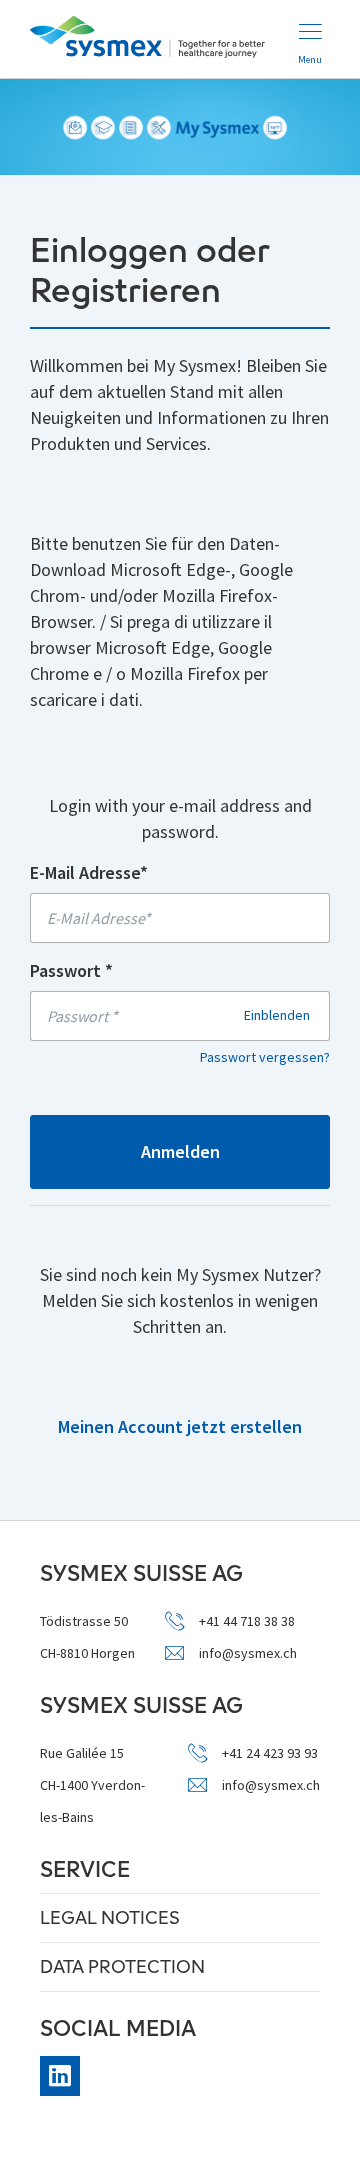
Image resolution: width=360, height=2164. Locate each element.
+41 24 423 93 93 (270, 1753)
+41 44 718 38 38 (247, 1621)
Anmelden (180, 1151)
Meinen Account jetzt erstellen (180, 1426)
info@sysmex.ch (248, 1653)
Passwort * (71, 970)
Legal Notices (110, 1917)
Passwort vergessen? (265, 1057)
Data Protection (122, 1966)
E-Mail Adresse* (89, 872)
